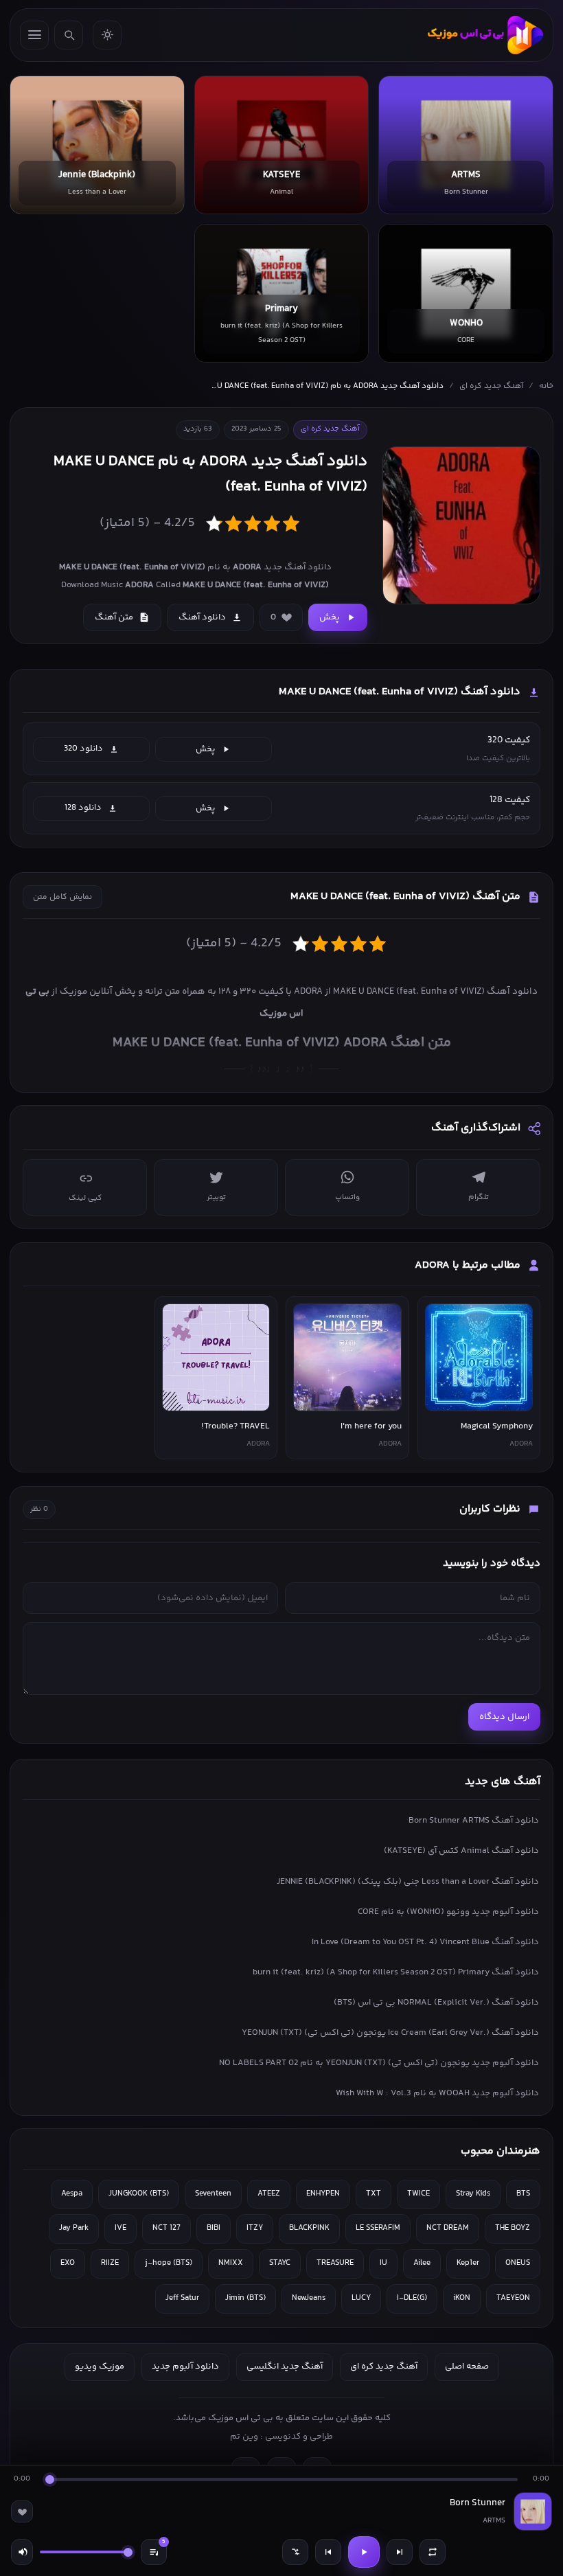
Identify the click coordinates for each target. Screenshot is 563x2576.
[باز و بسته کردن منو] (34, 35)
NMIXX (231, 2263)
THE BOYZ (513, 2228)
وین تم (244, 2437)
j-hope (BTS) (169, 2263)
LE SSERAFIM (378, 2228)
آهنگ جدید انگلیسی (285, 2367)
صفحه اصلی (467, 2367)
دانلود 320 (83, 749)
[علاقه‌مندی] (22, 2511)
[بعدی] (400, 2552)
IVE (120, 2228)
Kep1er (468, 2263)
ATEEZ (269, 2194)
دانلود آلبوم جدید (185, 2367)
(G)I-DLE (412, 2298)
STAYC (280, 2263)
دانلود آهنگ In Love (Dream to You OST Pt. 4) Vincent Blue (425, 1942)
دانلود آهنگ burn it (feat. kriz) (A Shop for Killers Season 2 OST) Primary (396, 1972)
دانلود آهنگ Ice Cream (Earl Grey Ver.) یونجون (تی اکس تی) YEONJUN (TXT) (390, 2033)
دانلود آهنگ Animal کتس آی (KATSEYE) (461, 1851)
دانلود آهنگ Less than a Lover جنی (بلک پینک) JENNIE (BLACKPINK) (408, 1882)
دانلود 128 (83, 808)
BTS (523, 2194)
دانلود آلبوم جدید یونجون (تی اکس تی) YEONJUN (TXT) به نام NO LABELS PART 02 (379, 2063)
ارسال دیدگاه (504, 1717)
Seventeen (213, 2194)
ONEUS (518, 2263)
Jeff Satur (182, 2298)
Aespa (72, 2194)
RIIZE (110, 2263)
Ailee (422, 2263)
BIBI (214, 2228)
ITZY (255, 2228)
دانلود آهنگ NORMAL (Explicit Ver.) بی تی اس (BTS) (436, 2003)
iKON (462, 2298)
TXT (374, 2194)
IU (383, 2263)
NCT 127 (166, 2228)
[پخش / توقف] (364, 2552)
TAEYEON (513, 2298)
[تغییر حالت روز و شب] (107, 35)
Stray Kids (473, 2194)
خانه (546, 386)
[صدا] (22, 2552)
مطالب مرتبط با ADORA (468, 1265)
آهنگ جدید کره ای (491, 386)
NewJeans (309, 2298)
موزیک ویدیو (100, 2367)
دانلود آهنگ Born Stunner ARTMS (474, 1821)
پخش (330, 617)
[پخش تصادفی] (295, 2552)
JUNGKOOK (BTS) (139, 2194)
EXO (68, 2263)
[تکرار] (433, 2552)
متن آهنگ (114, 617)
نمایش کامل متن (62, 897)
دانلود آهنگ (202, 617)
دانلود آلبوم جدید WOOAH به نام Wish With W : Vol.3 (437, 2093)
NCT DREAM (448, 2228)
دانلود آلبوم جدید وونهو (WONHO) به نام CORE (448, 1912)
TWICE (418, 2194)
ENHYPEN (323, 2194)
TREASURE (335, 2263)
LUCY (361, 2298)
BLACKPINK (309, 2228)
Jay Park (74, 2228)
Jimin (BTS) (245, 2298)
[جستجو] (69, 35)
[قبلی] (328, 2552)
